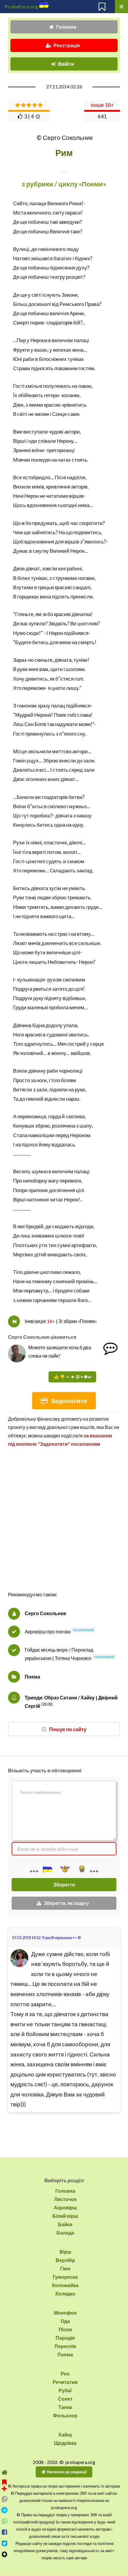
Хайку (65, 2435)
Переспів (65, 2346)
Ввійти (66, 64)
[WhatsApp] (4, 2521)
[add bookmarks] (4, 2485)
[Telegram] (4, 2510)
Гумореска (65, 2277)
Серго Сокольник (45, 1613)
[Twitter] (4, 2543)
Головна (66, 27)
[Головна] (4, 2472)
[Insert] (47, 1869)
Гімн (65, 2268)
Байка (65, 2224)
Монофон (65, 2313)
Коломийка (65, 2285)
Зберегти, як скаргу (66, 1903)
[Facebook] (4, 2532)
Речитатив (65, 2382)
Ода (65, 2321)
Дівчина (22, 1025)
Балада (65, 2233)
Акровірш (65, 2207)
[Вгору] (4, 2554)
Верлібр (65, 2260)
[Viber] (4, 2499)
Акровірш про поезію (48, 1631)
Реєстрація (67, 45)
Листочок (65, 2199)
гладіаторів (59, 323)
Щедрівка (65, 2443)
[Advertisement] (64, 1526)
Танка (65, 2407)
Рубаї (65, 2390)
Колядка (65, 2294)
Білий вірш (65, 2216)
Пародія (65, 2338)
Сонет (65, 2399)
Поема (32, 1677)
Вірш (65, 2252)
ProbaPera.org (21, 6)
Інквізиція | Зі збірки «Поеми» (61, 1321)
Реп (65, 2374)
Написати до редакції (67, 2472)
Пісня (65, 2329)
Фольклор (65, 2415)
